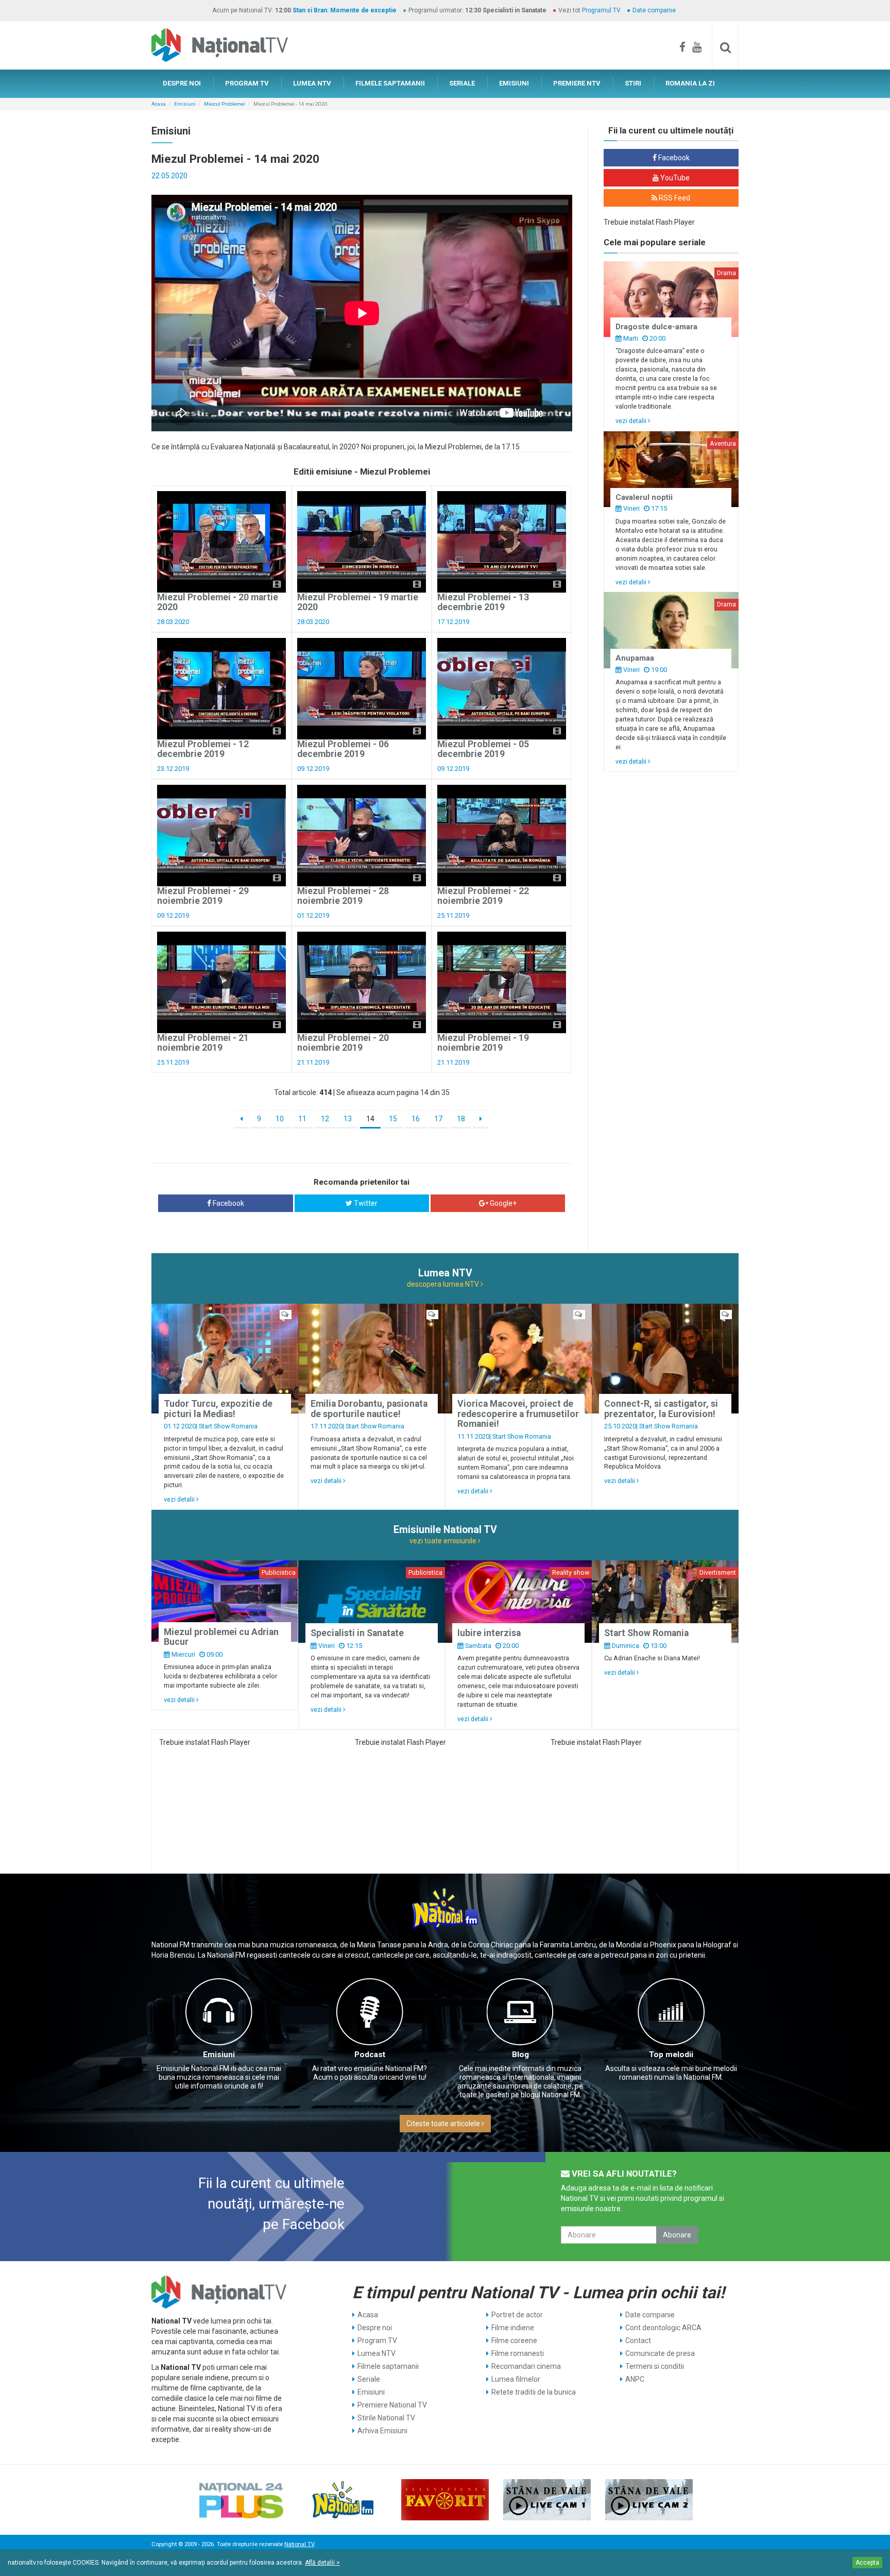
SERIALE (462, 83)
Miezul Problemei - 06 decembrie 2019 (343, 749)
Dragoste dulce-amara (656, 327)
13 (348, 1119)
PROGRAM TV (247, 83)
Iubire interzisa (489, 1633)
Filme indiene (513, 2328)
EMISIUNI (514, 83)
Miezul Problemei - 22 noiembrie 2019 (483, 896)
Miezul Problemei (225, 104)
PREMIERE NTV (577, 83)
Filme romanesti (518, 2353)
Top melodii (671, 2055)
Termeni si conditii (655, 2366)
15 (393, 1119)
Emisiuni (185, 104)
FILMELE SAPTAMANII (390, 83)
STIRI (633, 83)
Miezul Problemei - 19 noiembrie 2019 (483, 1043)
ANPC (635, 2379)
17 (438, 1119)
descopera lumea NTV (444, 1284)
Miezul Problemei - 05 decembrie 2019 (483, 749)
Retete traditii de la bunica (534, 2392)
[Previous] (241, 1119)
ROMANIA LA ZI (690, 83)
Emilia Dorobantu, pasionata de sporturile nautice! (369, 1409)
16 (416, 1119)
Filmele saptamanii (388, 2366)
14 (370, 1119)
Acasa (159, 104)
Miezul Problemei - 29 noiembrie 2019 (203, 896)
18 (461, 1119)
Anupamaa (635, 658)
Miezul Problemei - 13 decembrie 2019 (483, 602)
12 (325, 1119)
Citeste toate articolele (444, 2124)
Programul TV (601, 10)
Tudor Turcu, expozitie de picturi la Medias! (218, 1409)
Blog (520, 2055)
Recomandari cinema (526, 2366)
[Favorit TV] (445, 2500)
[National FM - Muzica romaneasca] (343, 2500)
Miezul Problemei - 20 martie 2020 (218, 602)
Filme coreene (514, 2341)
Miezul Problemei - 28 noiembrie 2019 (343, 896)
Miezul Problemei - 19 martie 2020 (358, 602)
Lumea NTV (376, 2353)
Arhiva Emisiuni (382, 2431)
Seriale (369, 2379)
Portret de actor (517, 2315)
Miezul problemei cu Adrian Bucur (221, 1637)
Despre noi (375, 2328)
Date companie (654, 10)
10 (280, 1119)
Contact (638, 2341)
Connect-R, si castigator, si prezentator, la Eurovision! (661, 1409)
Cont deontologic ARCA (663, 2328)
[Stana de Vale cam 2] (649, 2500)
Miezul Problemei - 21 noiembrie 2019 (203, 1043)
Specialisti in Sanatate (357, 1633)
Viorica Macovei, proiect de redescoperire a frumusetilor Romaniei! (518, 1414)
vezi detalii (632, 421)
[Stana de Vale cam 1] (547, 2500)
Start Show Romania (228, 1426)
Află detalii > (322, 2563)
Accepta (867, 2563)
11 (302, 1119)
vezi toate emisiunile (444, 1541)
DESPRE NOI (182, 83)
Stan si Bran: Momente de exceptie (345, 10)
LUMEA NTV (312, 83)
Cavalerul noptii (644, 497)
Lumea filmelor (516, 2379)
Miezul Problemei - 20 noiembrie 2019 (343, 1043)
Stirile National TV (386, 2418)
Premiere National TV (392, 2405)
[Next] (481, 1119)
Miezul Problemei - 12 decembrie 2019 (203, 749)
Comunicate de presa (660, 2353)
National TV (299, 2544)
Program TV (377, 2341)
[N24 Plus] (241, 2500)
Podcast (370, 2055)
